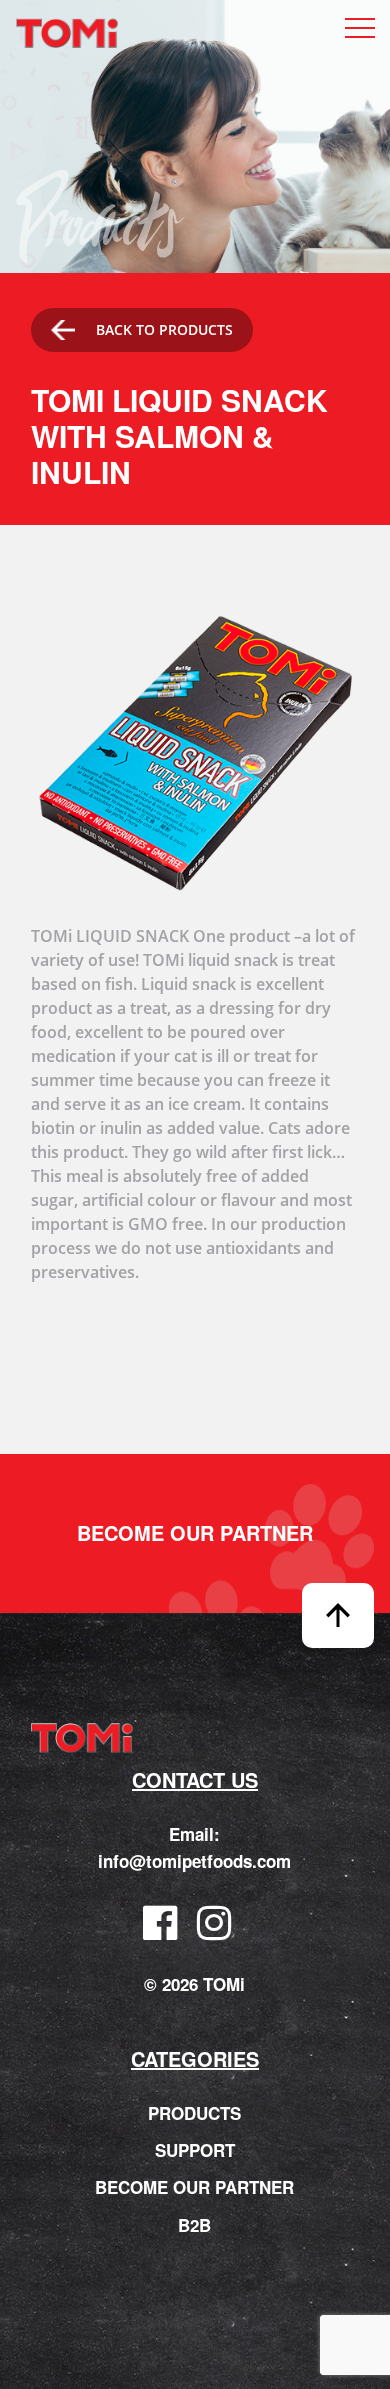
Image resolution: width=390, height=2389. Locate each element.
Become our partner (195, 1533)
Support (195, 2150)
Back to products (164, 329)
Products (194, 2113)
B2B (194, 2225)
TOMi (67, 34)
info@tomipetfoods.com (194, 1861)
